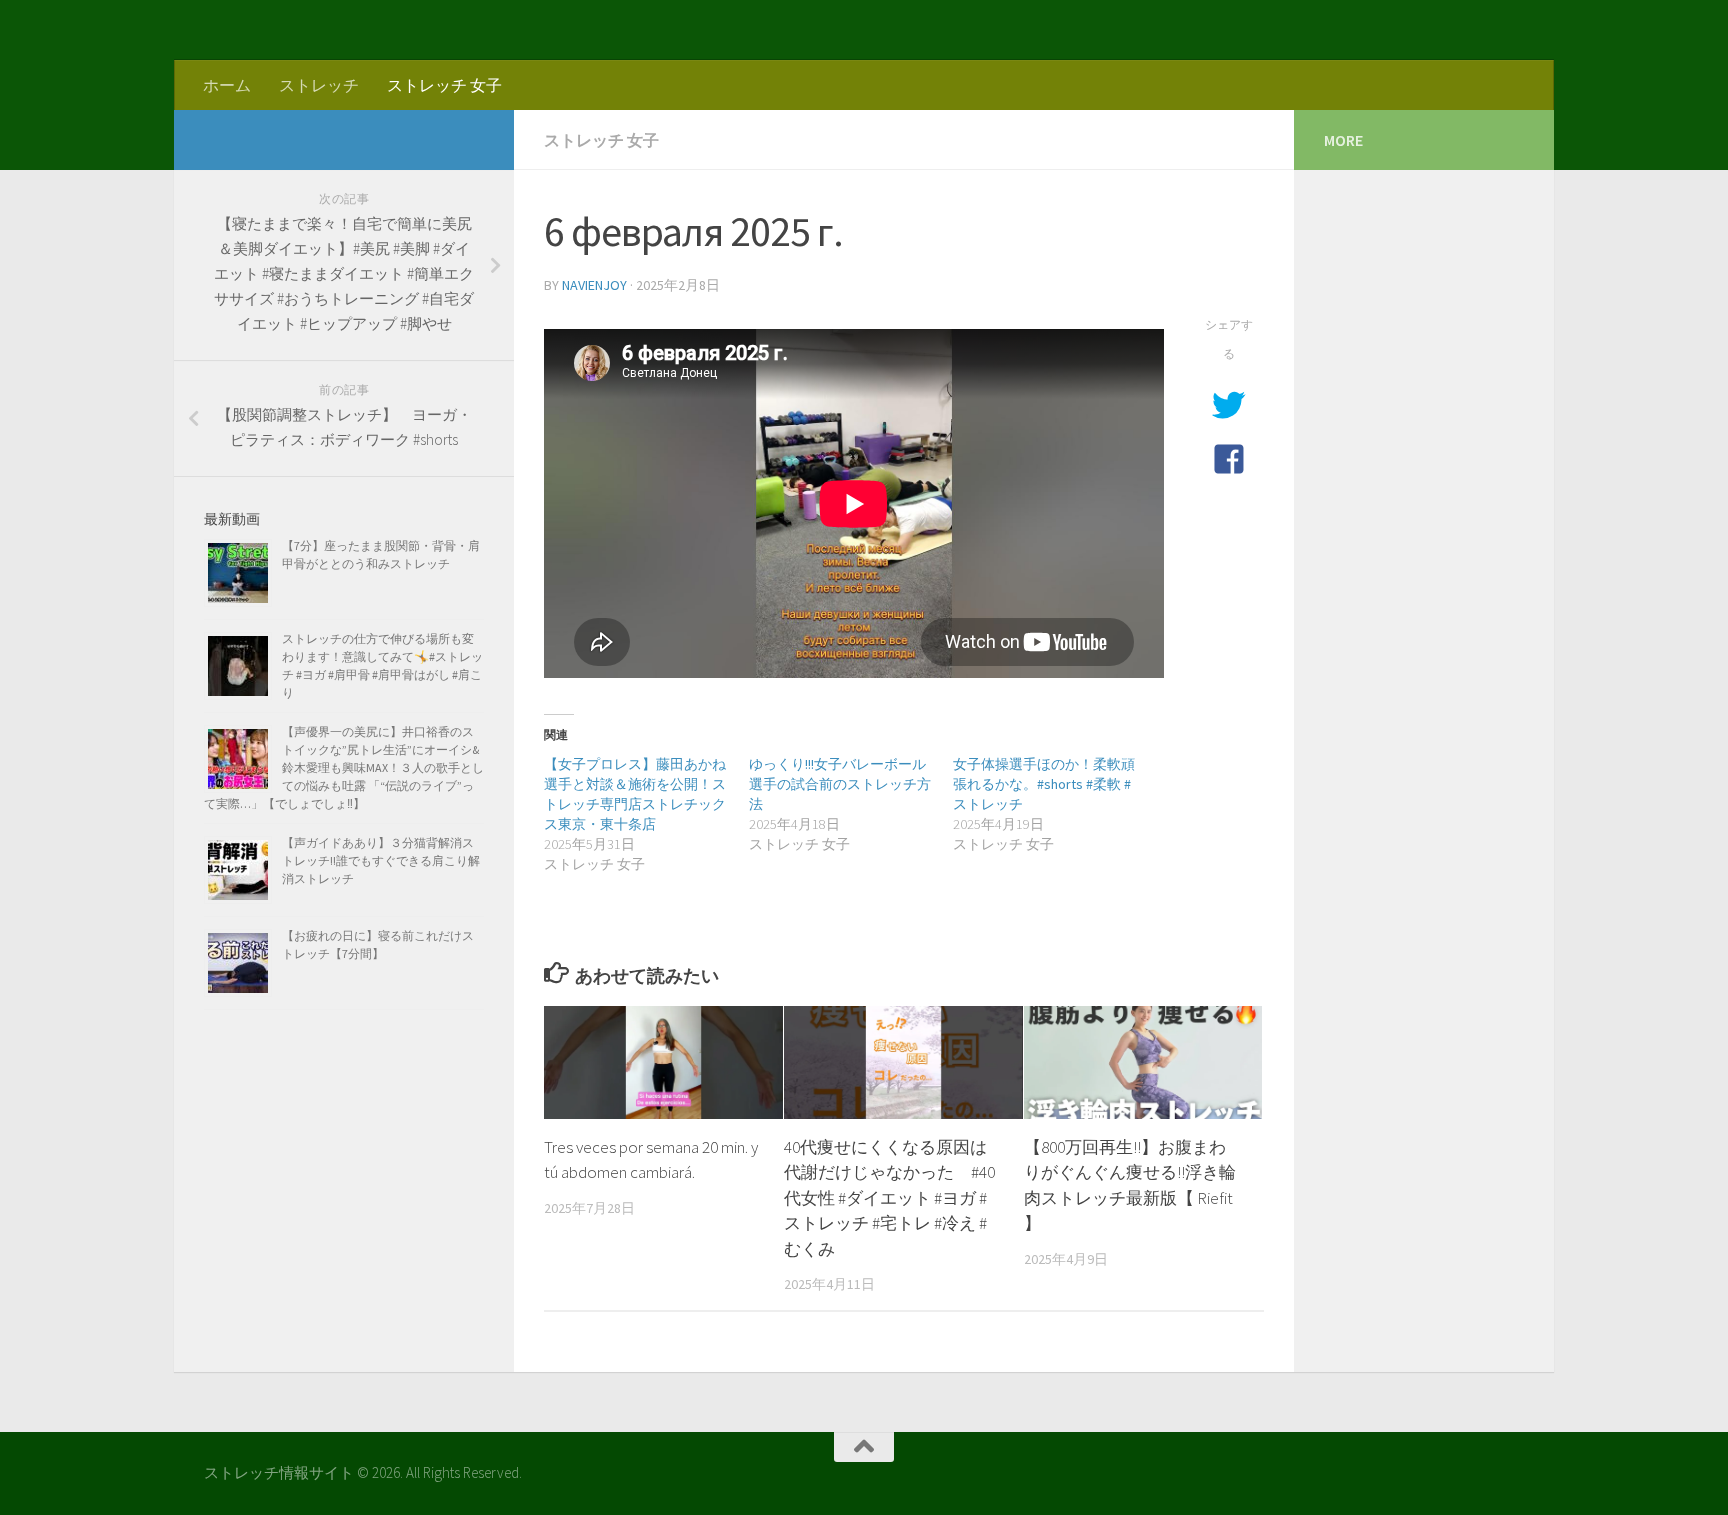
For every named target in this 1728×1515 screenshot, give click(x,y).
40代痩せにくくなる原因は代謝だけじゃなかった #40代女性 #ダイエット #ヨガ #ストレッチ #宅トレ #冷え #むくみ (889, 1198)
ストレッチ (319, 85)
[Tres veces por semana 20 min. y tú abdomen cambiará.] (663, 1062)
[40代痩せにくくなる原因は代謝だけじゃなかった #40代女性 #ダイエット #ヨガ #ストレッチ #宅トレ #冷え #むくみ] (903, 1062)
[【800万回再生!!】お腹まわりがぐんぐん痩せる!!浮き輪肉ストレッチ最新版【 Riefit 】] (1143, 1062)
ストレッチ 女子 (444, 85)
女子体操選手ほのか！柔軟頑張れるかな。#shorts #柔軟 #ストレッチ (1044, 784)
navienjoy (594, 285)
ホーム (227, 85)
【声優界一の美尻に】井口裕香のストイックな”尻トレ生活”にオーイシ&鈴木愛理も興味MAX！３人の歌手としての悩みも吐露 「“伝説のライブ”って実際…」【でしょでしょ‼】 (344, 767)
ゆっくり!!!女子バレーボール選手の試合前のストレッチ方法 (840, 784)
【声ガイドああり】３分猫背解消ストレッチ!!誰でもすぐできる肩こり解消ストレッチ (381, 860)
